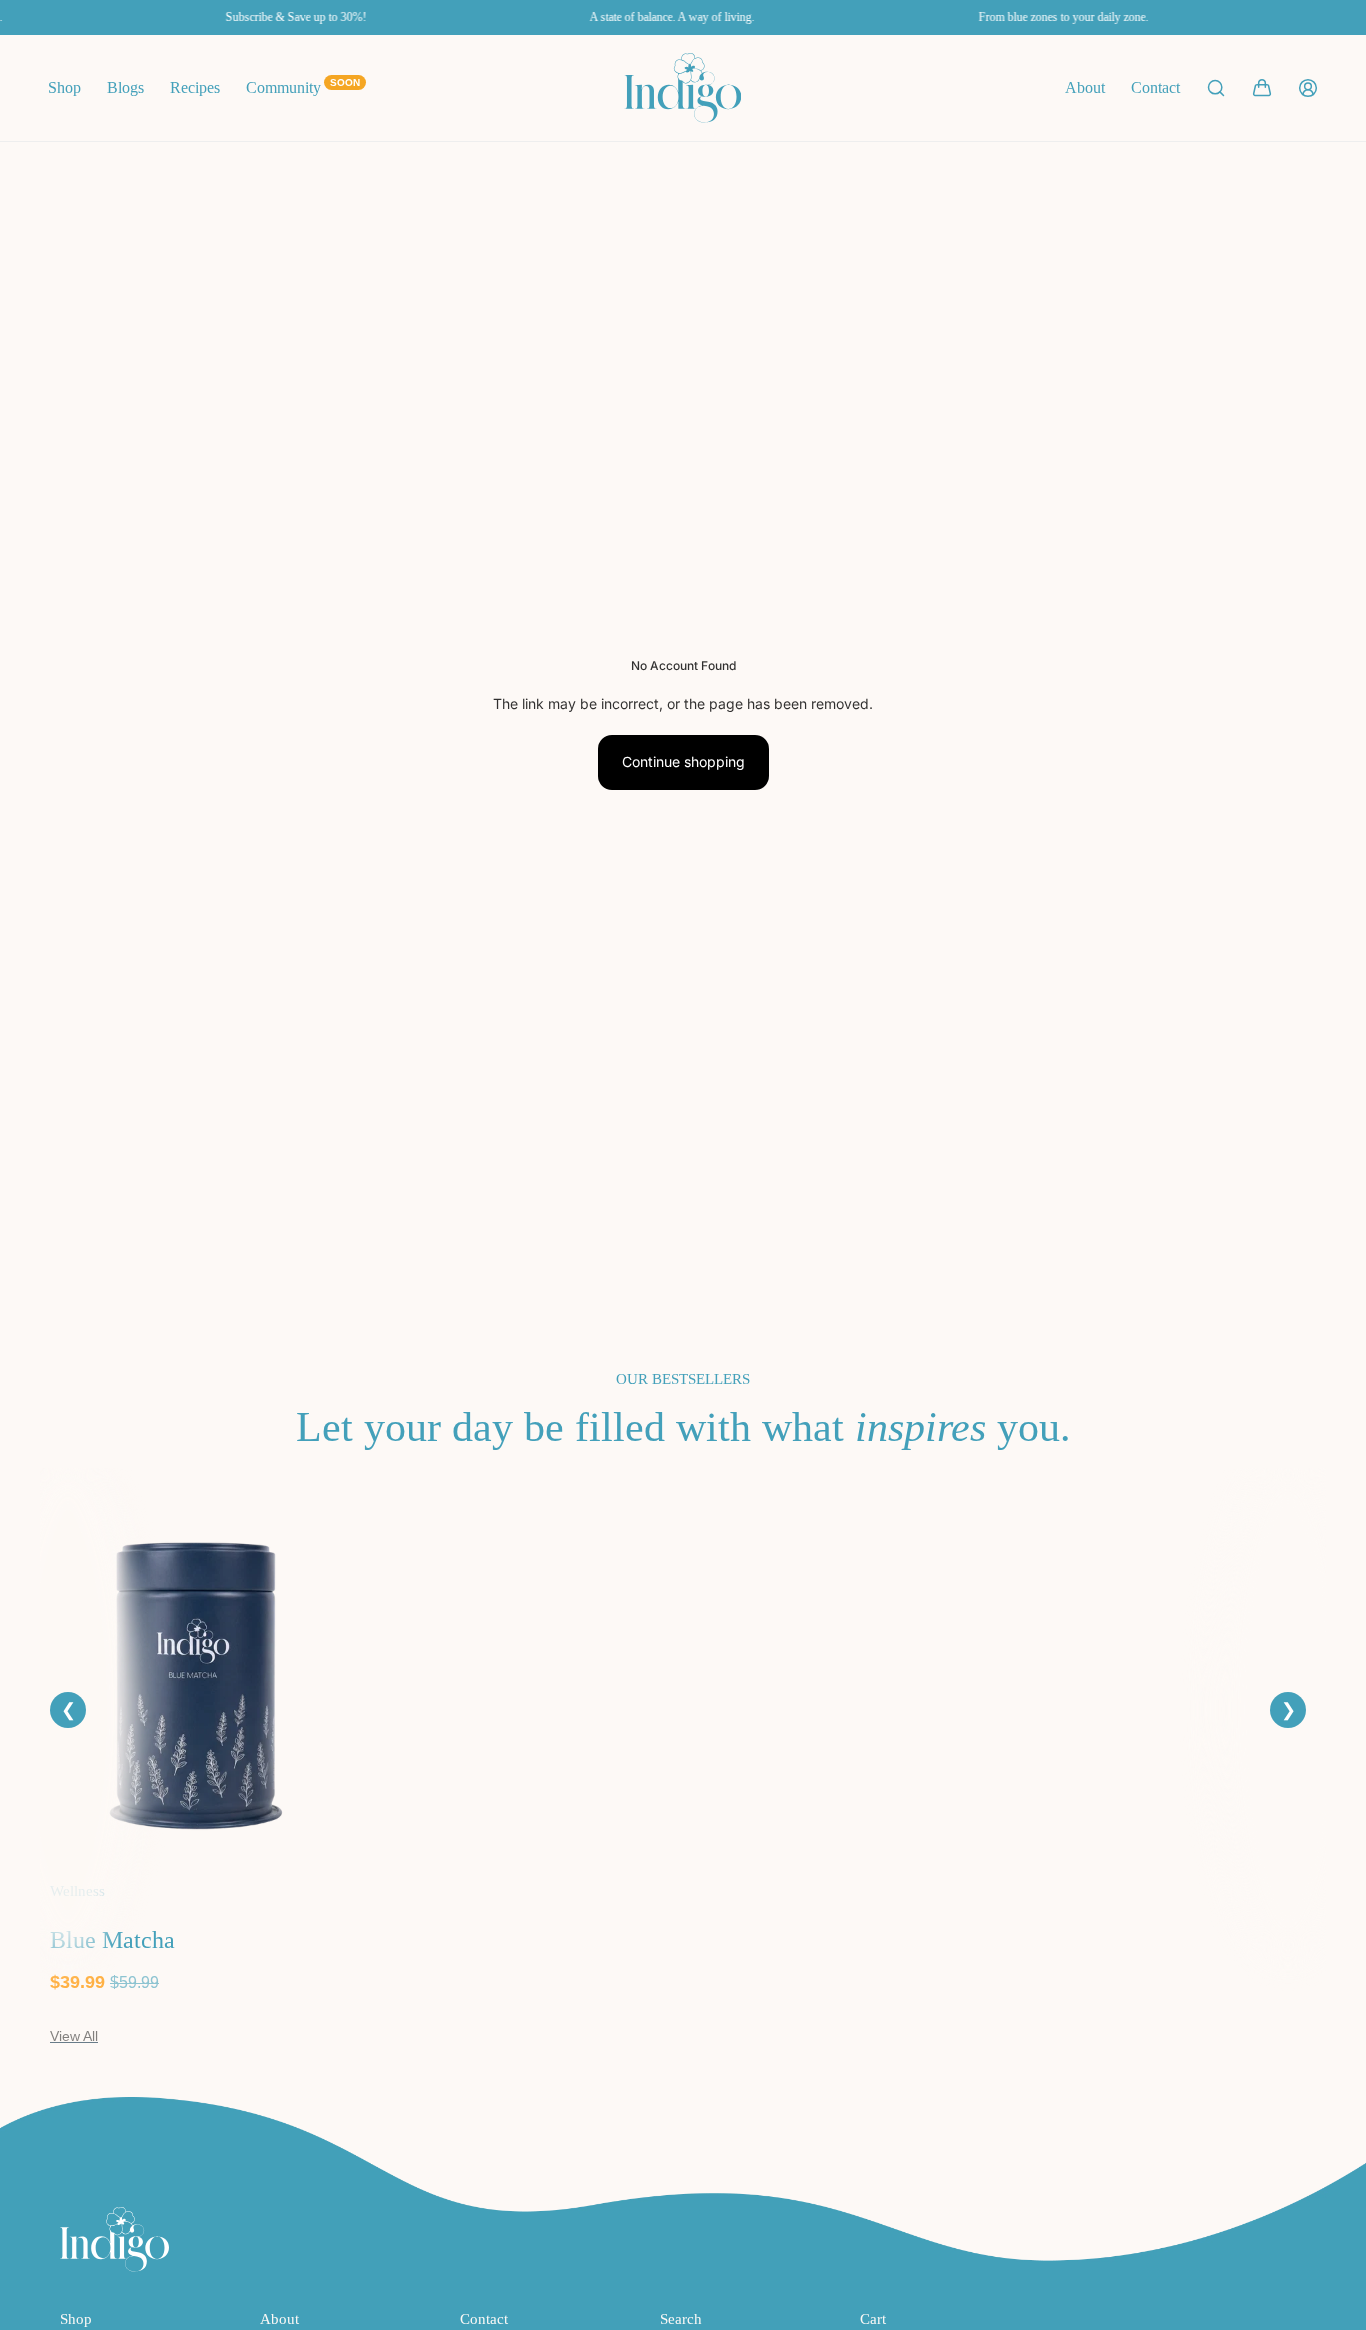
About (1085, 87)
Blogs (125, 87)
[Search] (1216, 88)
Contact (1155, 87)
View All (74, 2036)
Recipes (195, 87)
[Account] (1308, 88)
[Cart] (1262, 88)
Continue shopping (683, 761)
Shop (64, 87)
